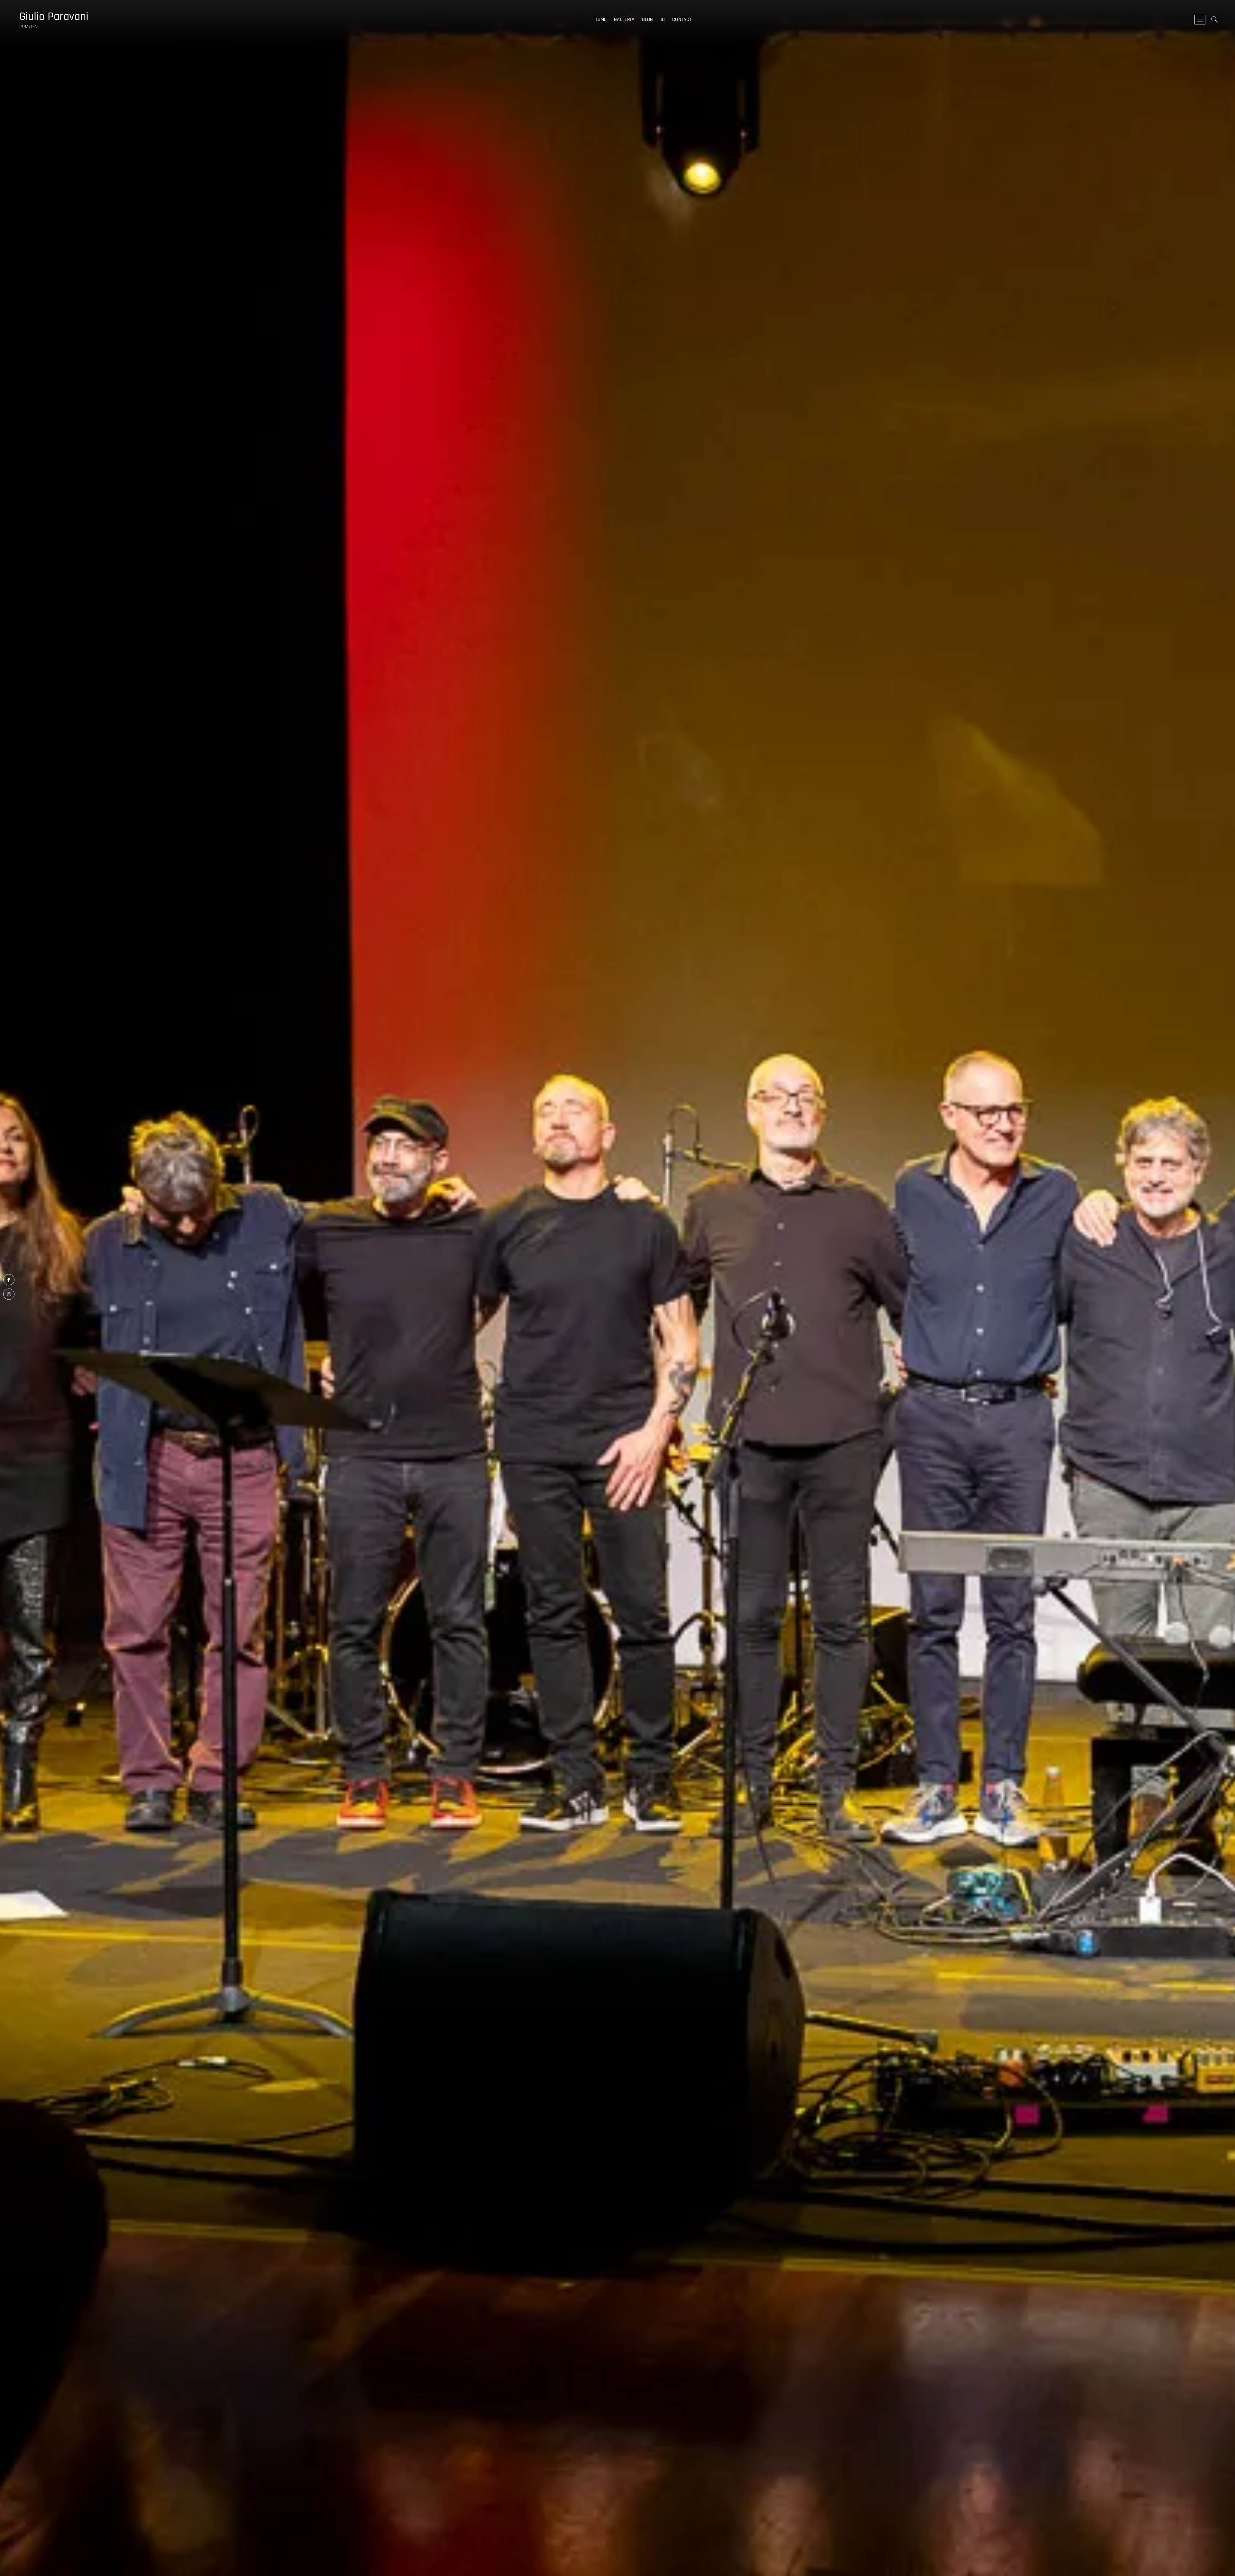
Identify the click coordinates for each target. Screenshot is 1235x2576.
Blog (648, 19)
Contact (682, 19)
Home (600, 19)
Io (663, 19)
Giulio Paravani (54, 17)
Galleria (624, 19)
